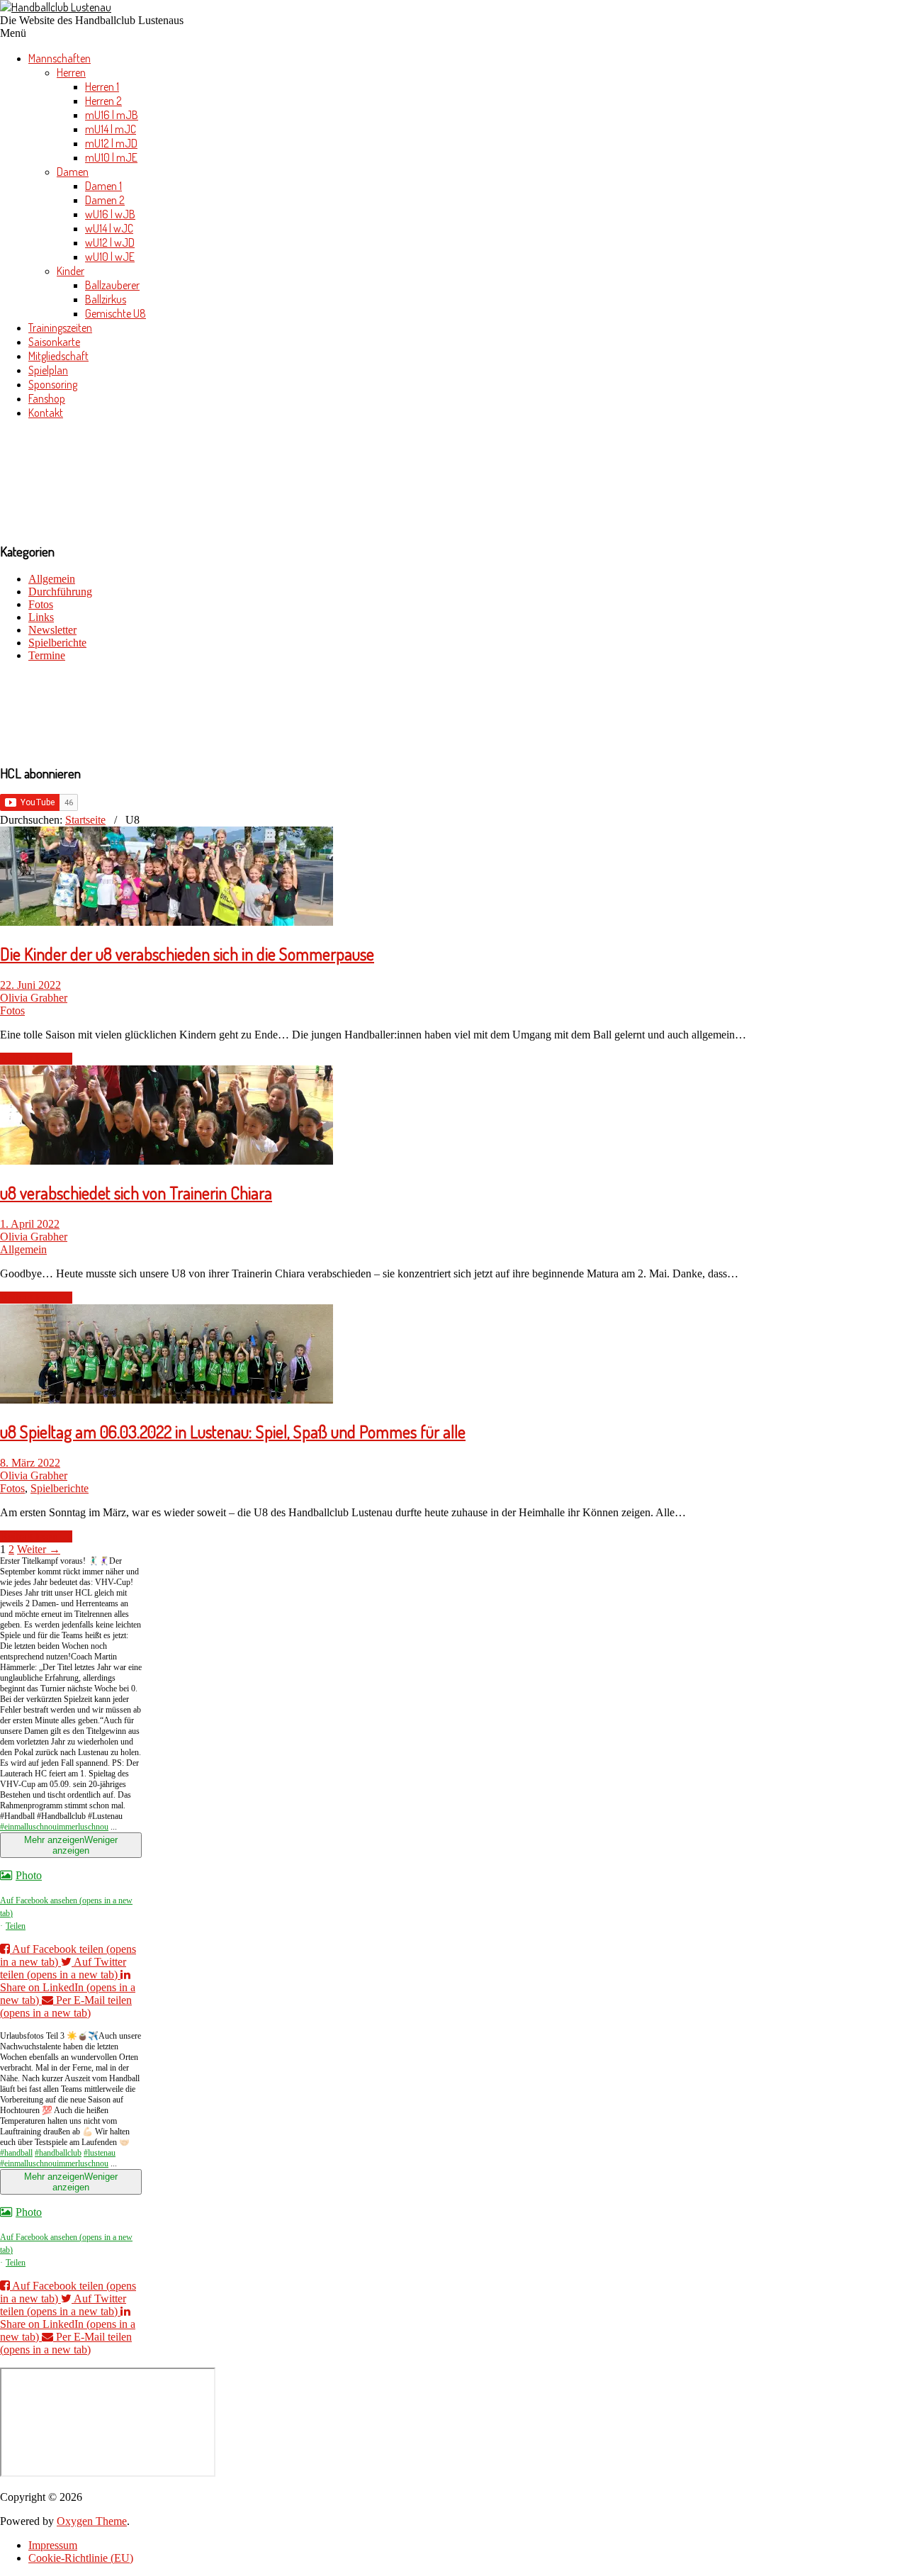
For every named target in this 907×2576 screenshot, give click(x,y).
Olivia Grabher (34, 998)
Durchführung (60, 592)
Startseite (85, 820)
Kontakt (46, 413)
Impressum (53, 2545)
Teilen (16, 1926)
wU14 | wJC (109, 228)
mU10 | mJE (111, 157)
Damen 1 (103, 186)
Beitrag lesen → (36, 1059)
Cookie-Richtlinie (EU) (81, 2558)
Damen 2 (105, 200)
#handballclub (58, 2153)
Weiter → (39, 1549)
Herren (71, 72)
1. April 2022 (30, 1224)
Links (41, 617)
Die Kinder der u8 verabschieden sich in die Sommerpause (187, 954)
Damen (73, 172)
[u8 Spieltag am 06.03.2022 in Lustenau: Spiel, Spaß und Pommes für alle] (167, 1400)
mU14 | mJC (111, 129)
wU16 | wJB (110, 214)
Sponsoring (53, 384)
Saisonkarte (54, 342)
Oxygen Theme (92, 2521)
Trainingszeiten (60, 327)
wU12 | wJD (110, 242)
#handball (16, 2153)
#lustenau (100, 2153)
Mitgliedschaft (58, 356)
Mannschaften (60, 58)
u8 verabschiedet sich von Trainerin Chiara (136, 1193)
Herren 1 (102, 86)
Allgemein (52, 579)
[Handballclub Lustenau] (56, 7)
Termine (47, 655)
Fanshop (47, 398)
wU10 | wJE (110, 257)
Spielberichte (57, 643)
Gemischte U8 (116, 313)
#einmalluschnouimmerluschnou (54, 1827)
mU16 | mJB (112, 115)
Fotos (41, 604)
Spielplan (48, 370)
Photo (29, 1875)
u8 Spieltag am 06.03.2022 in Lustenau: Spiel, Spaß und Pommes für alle (233, 1432)
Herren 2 (103, 101)
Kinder (71, 271)
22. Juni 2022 (30, 985)
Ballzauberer (112, 285)
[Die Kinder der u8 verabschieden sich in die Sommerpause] (167, 922)
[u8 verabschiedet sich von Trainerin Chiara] (167, 1161)
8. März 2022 (30, 1463)
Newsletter (52, 630)
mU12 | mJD (111, 143)
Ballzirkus (106, 299)
